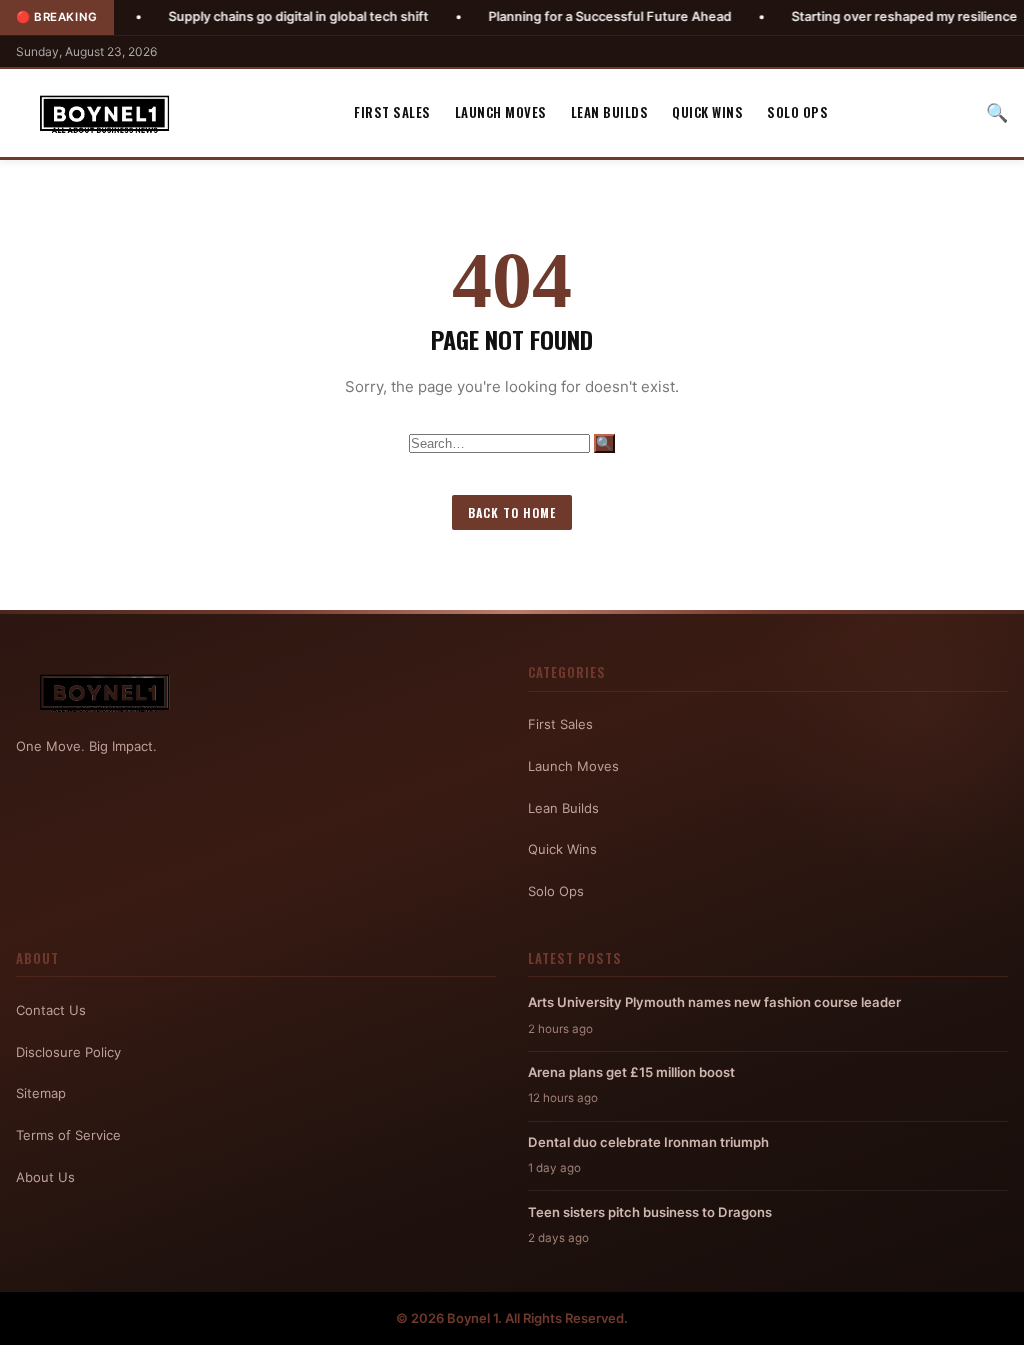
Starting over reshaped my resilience (856, 16)
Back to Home (512, 512)
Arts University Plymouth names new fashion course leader (714, 1002)
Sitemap (41, 1093)
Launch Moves (501, 112)
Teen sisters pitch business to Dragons (650, 1212)
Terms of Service (68, 1135)
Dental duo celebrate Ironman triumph (648, 1142)
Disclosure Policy (68, 1052)
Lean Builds (610, 112)
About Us (45, 1177)
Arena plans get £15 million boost (631, 1072)
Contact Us (51, 1010)
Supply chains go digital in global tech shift (250, 16)
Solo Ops (797, 112)
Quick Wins (707, 112)
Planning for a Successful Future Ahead (561, 16)
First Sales (392, 112)
